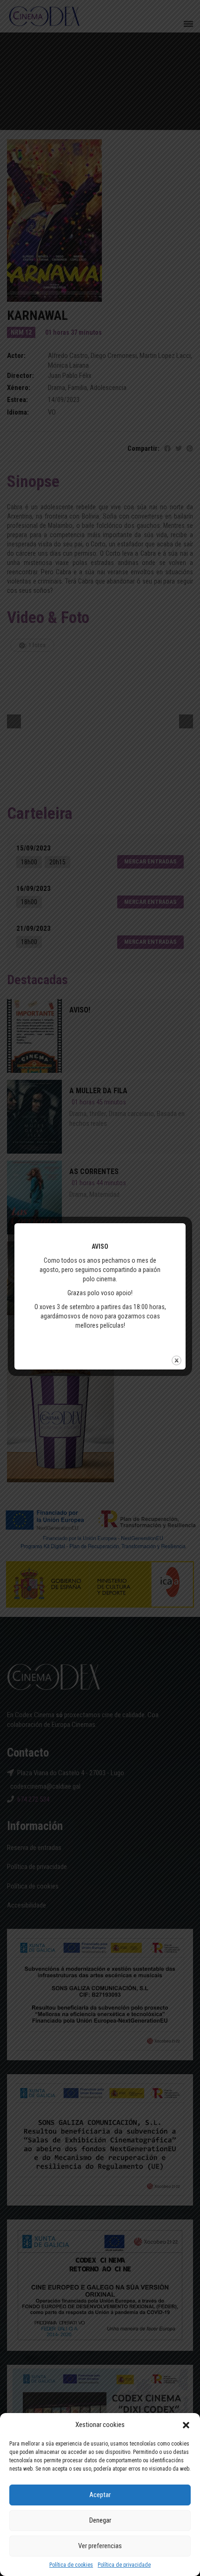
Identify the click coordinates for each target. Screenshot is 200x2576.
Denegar (100, 2520)
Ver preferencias (100, 2546)
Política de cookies (71, 2565)
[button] (186, 2425)
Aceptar (100, 2495)
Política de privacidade (124, 2565)
